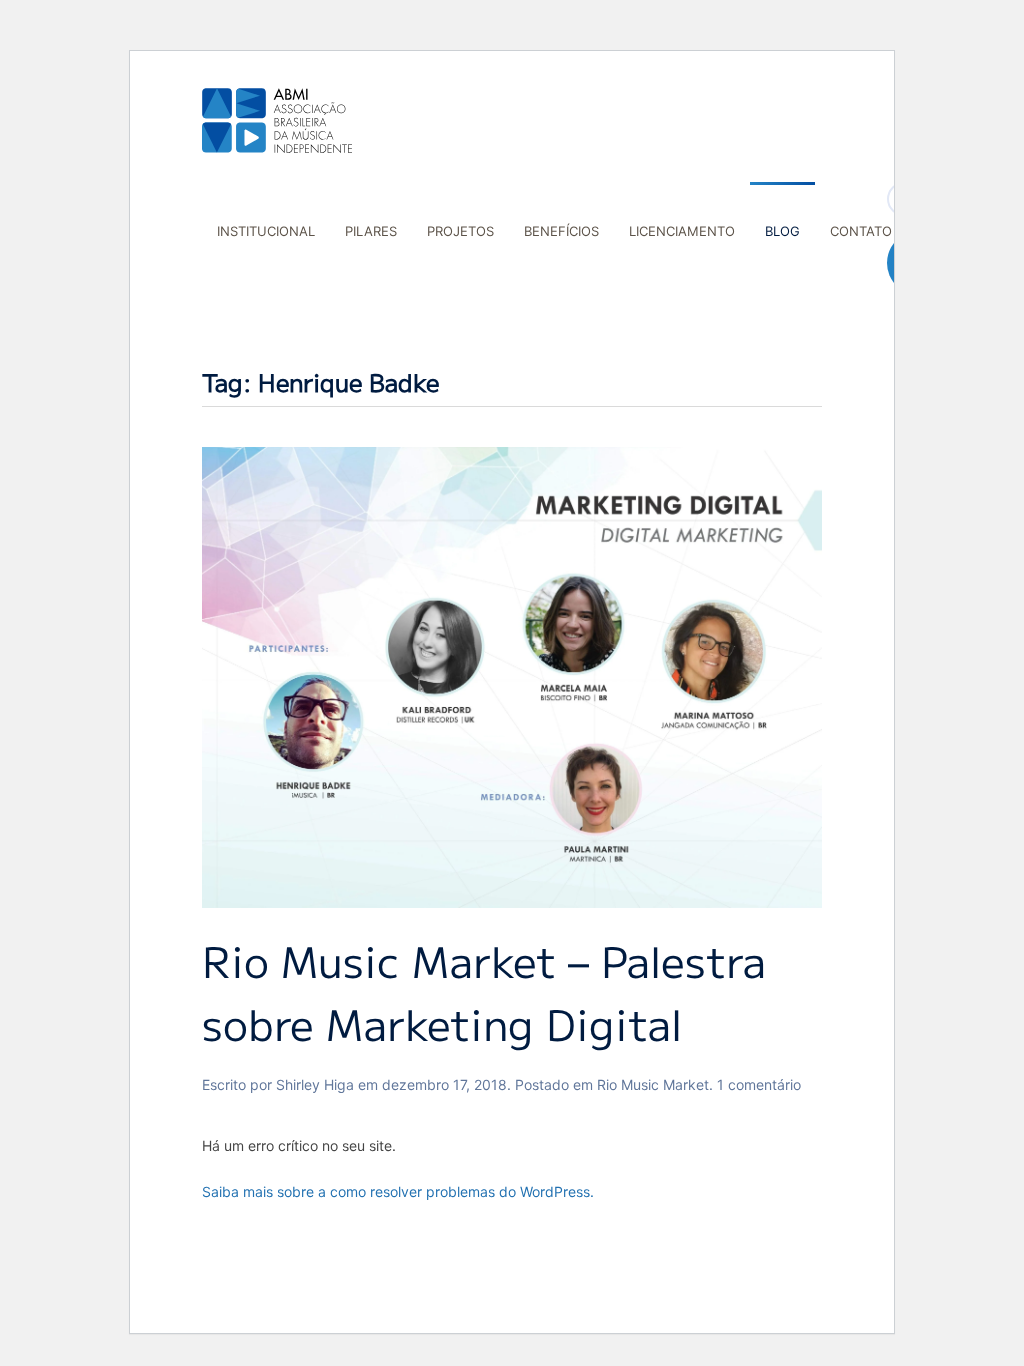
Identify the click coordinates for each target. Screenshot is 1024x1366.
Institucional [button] (266, 231)
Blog (782, 231)
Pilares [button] (371, 231)
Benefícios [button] (561, 231)
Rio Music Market (653, 1084)
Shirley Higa (315, 1084)
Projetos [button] (460, 231)
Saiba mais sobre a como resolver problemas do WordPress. (398, 1191)
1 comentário (759, 1084)
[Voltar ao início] (277, 120)
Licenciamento (682, 231)
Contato (861, 231)
